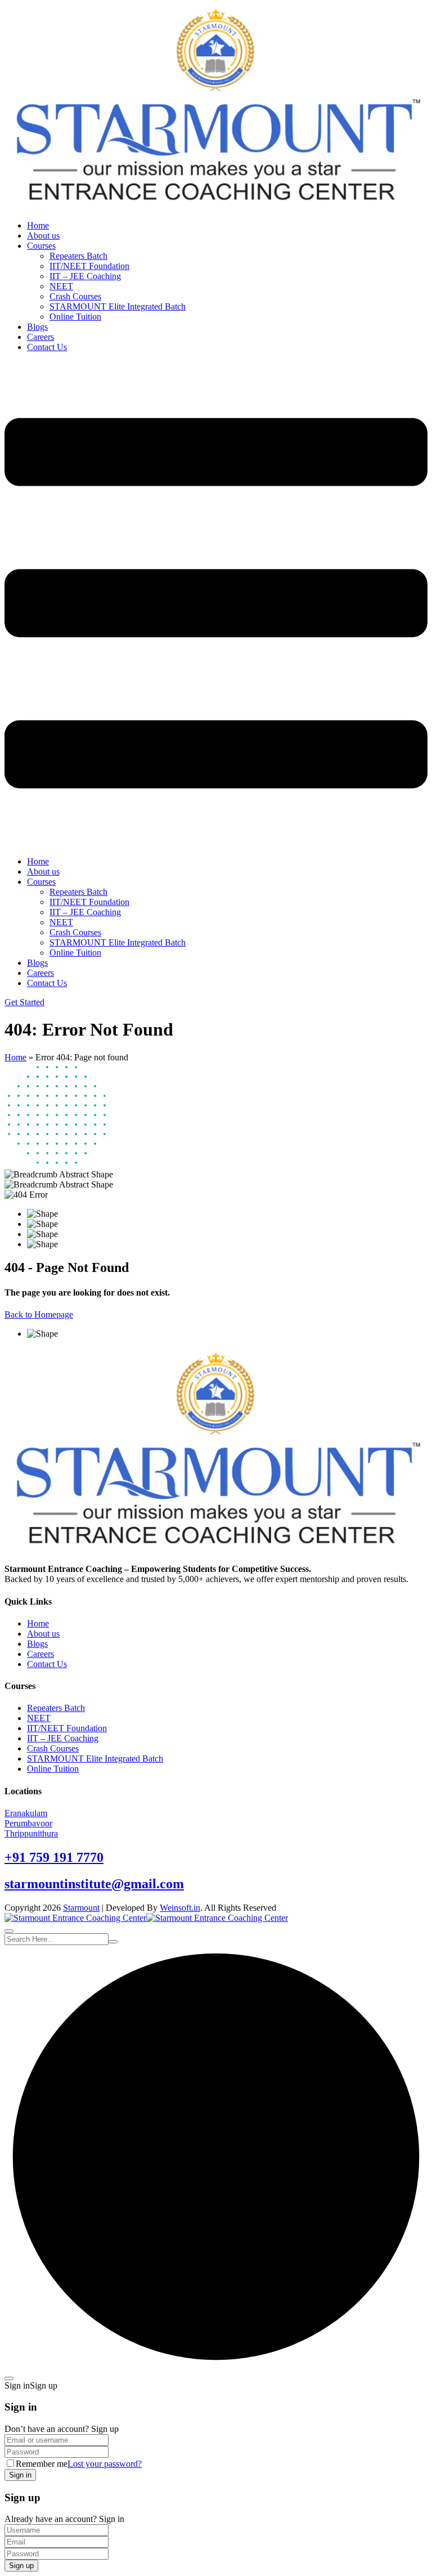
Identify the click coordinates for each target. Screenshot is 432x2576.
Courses (41, 246)
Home (38, 225)
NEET (61, 286)
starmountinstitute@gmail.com (94, 1884)
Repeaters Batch (78, 256)
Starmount (81, 1908)
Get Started (24, 1002)
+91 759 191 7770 (54, 1857)
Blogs (37, 327)
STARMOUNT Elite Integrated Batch (118, 306)
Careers (40, 337)
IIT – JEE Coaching (85, 276)
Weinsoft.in (180, 1908)
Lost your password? (105, 2464)
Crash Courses (75, 296)
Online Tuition (75, 317)
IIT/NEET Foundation (89, 266)
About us (43, 236)
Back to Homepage (39, 1314)
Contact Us (47, 347)
